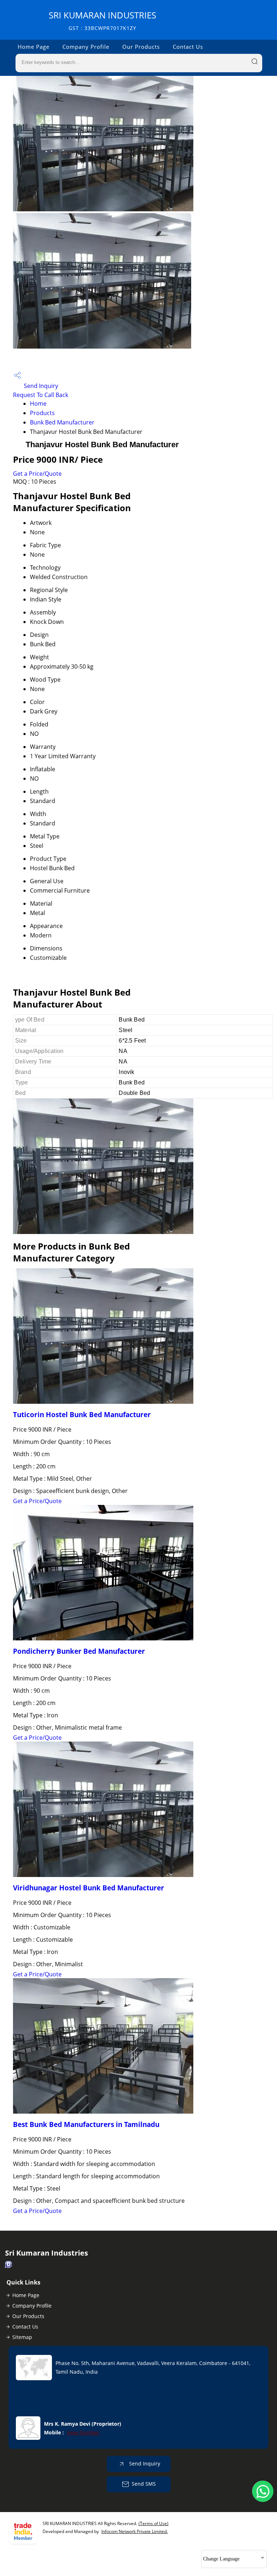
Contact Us (188, 47)
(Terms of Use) (153, 2523)
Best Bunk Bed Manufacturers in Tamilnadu (86, 2124)
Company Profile (86, 47)
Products (42, 413)
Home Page (34, 47)
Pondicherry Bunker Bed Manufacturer (79, 1651)
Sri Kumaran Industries (102, 20)
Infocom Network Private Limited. (135, 2531)
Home (38, 404)
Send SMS (144, 2484)
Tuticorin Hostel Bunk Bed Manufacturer (82, 1414)
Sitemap (22, 2337)
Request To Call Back (41, 395)
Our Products (141, 47)
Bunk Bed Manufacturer (62, 422)
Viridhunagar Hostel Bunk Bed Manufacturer (89, 1888)
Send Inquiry (40, 386)
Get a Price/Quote (37, 474)
